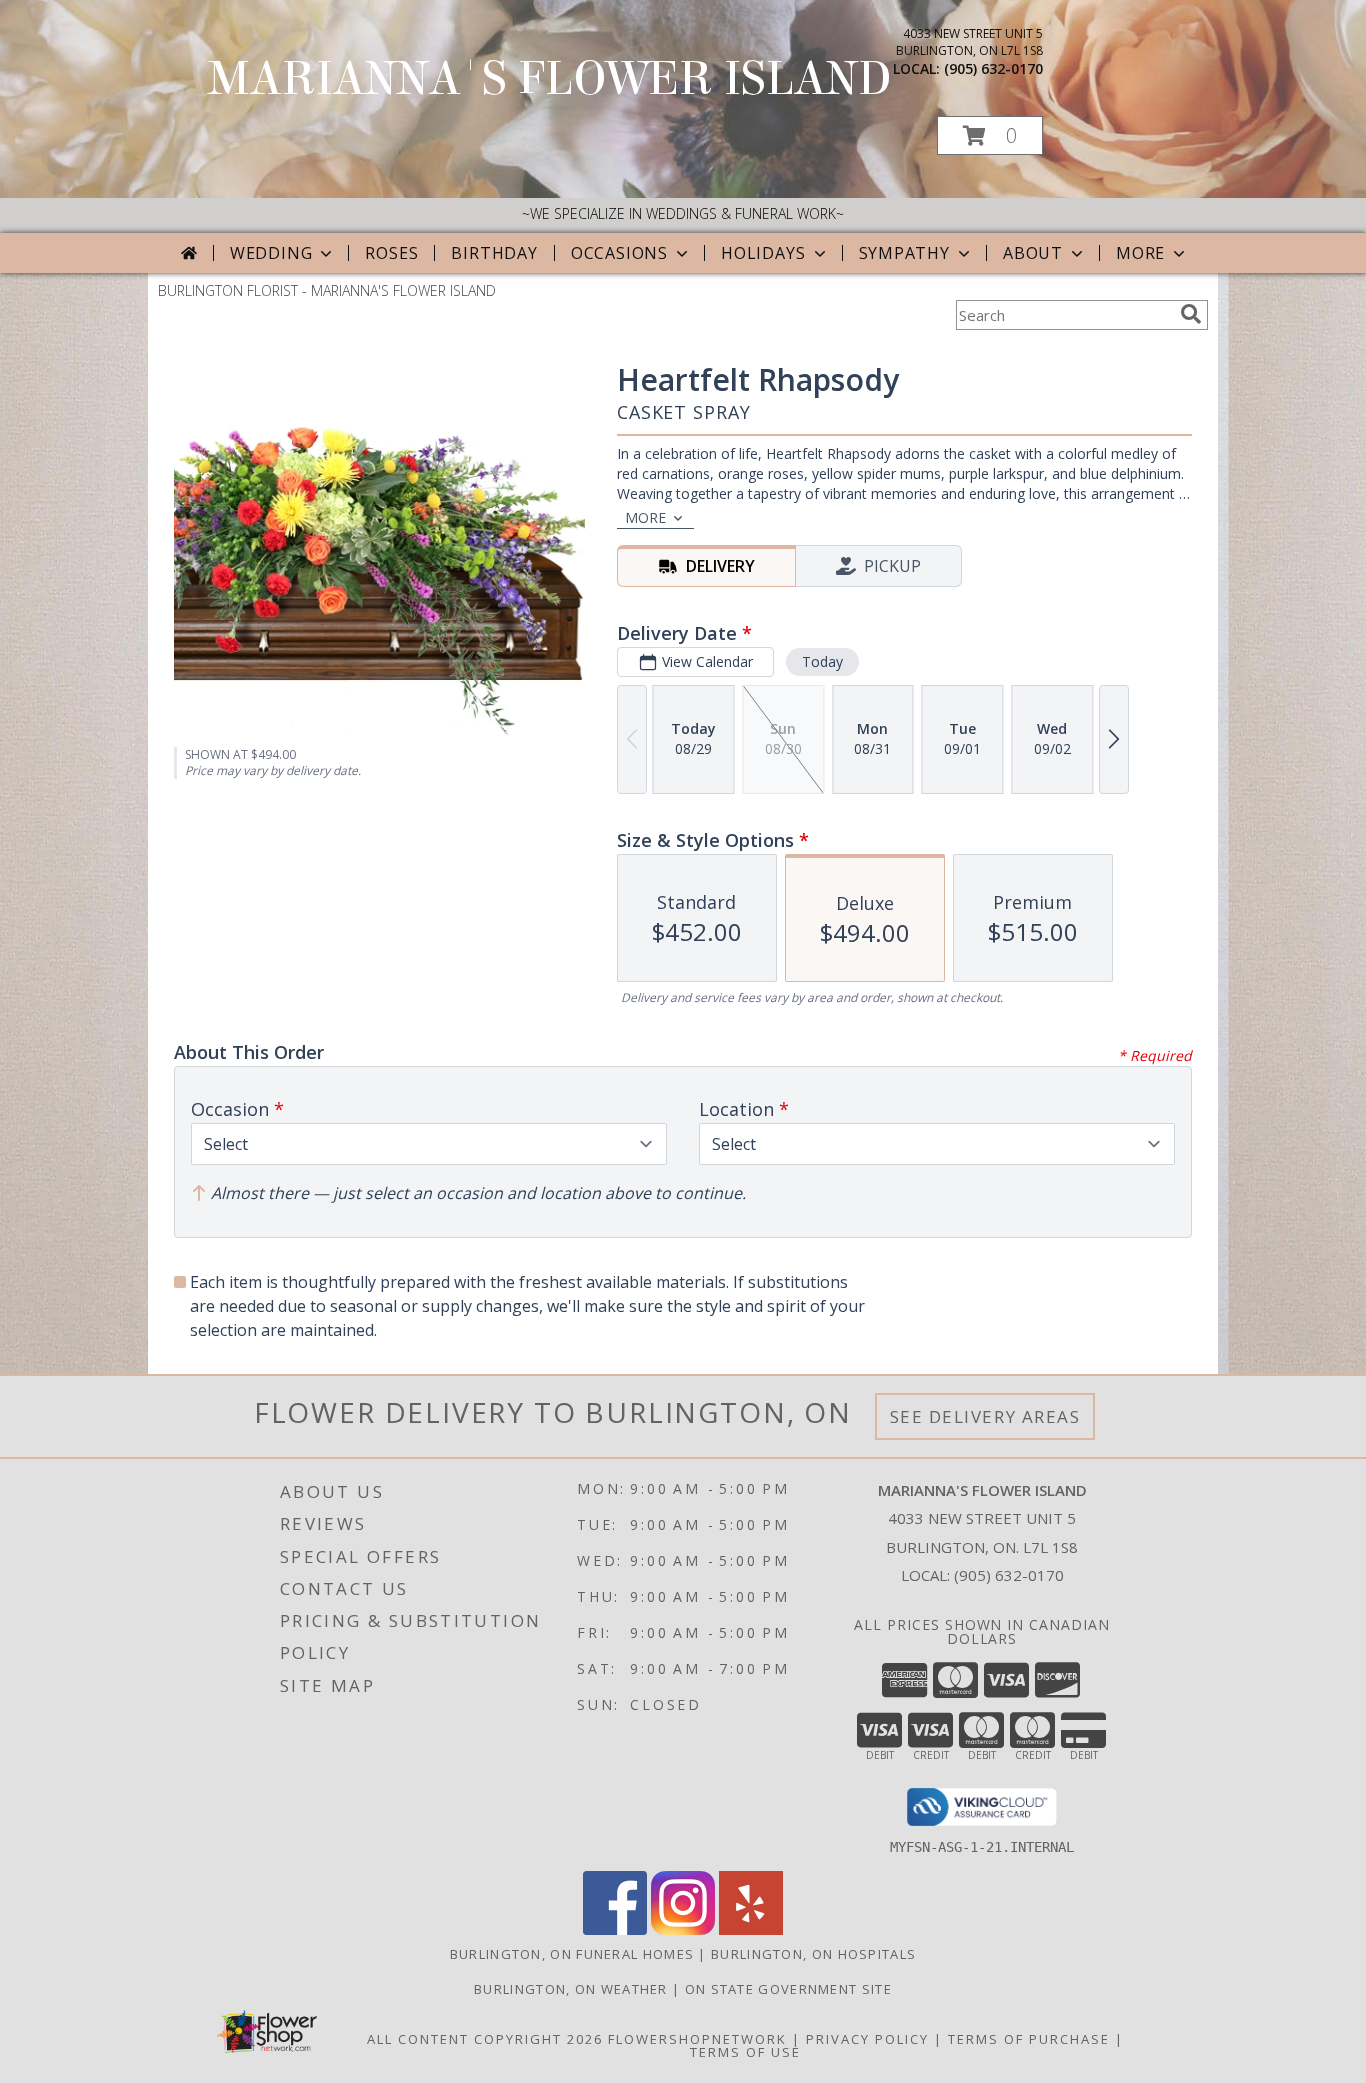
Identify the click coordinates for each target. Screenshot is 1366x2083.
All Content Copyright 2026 (485, 2039)
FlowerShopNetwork (697, 2039)
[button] (990, 135)
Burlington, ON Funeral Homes (572, 1954)
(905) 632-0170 (993, 68)
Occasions (619, 253)
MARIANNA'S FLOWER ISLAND (550, 79)
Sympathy (904, 253)
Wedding (271, 253)
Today (822, 661)
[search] (1191, 314)
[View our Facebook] (615, 1929)
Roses (391, 253)
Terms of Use (745, 2052)
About (1033, 253)
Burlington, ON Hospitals (813, 1954)
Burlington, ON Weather (571, 1989)
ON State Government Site (788, 1989)
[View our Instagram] (683, 1929)
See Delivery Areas (985, 1416)
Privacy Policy (867, 2039)
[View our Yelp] (751, 1929)
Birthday (494, 253)
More (1140, 253)
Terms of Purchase (1029, 2039)
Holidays (763, 253)
